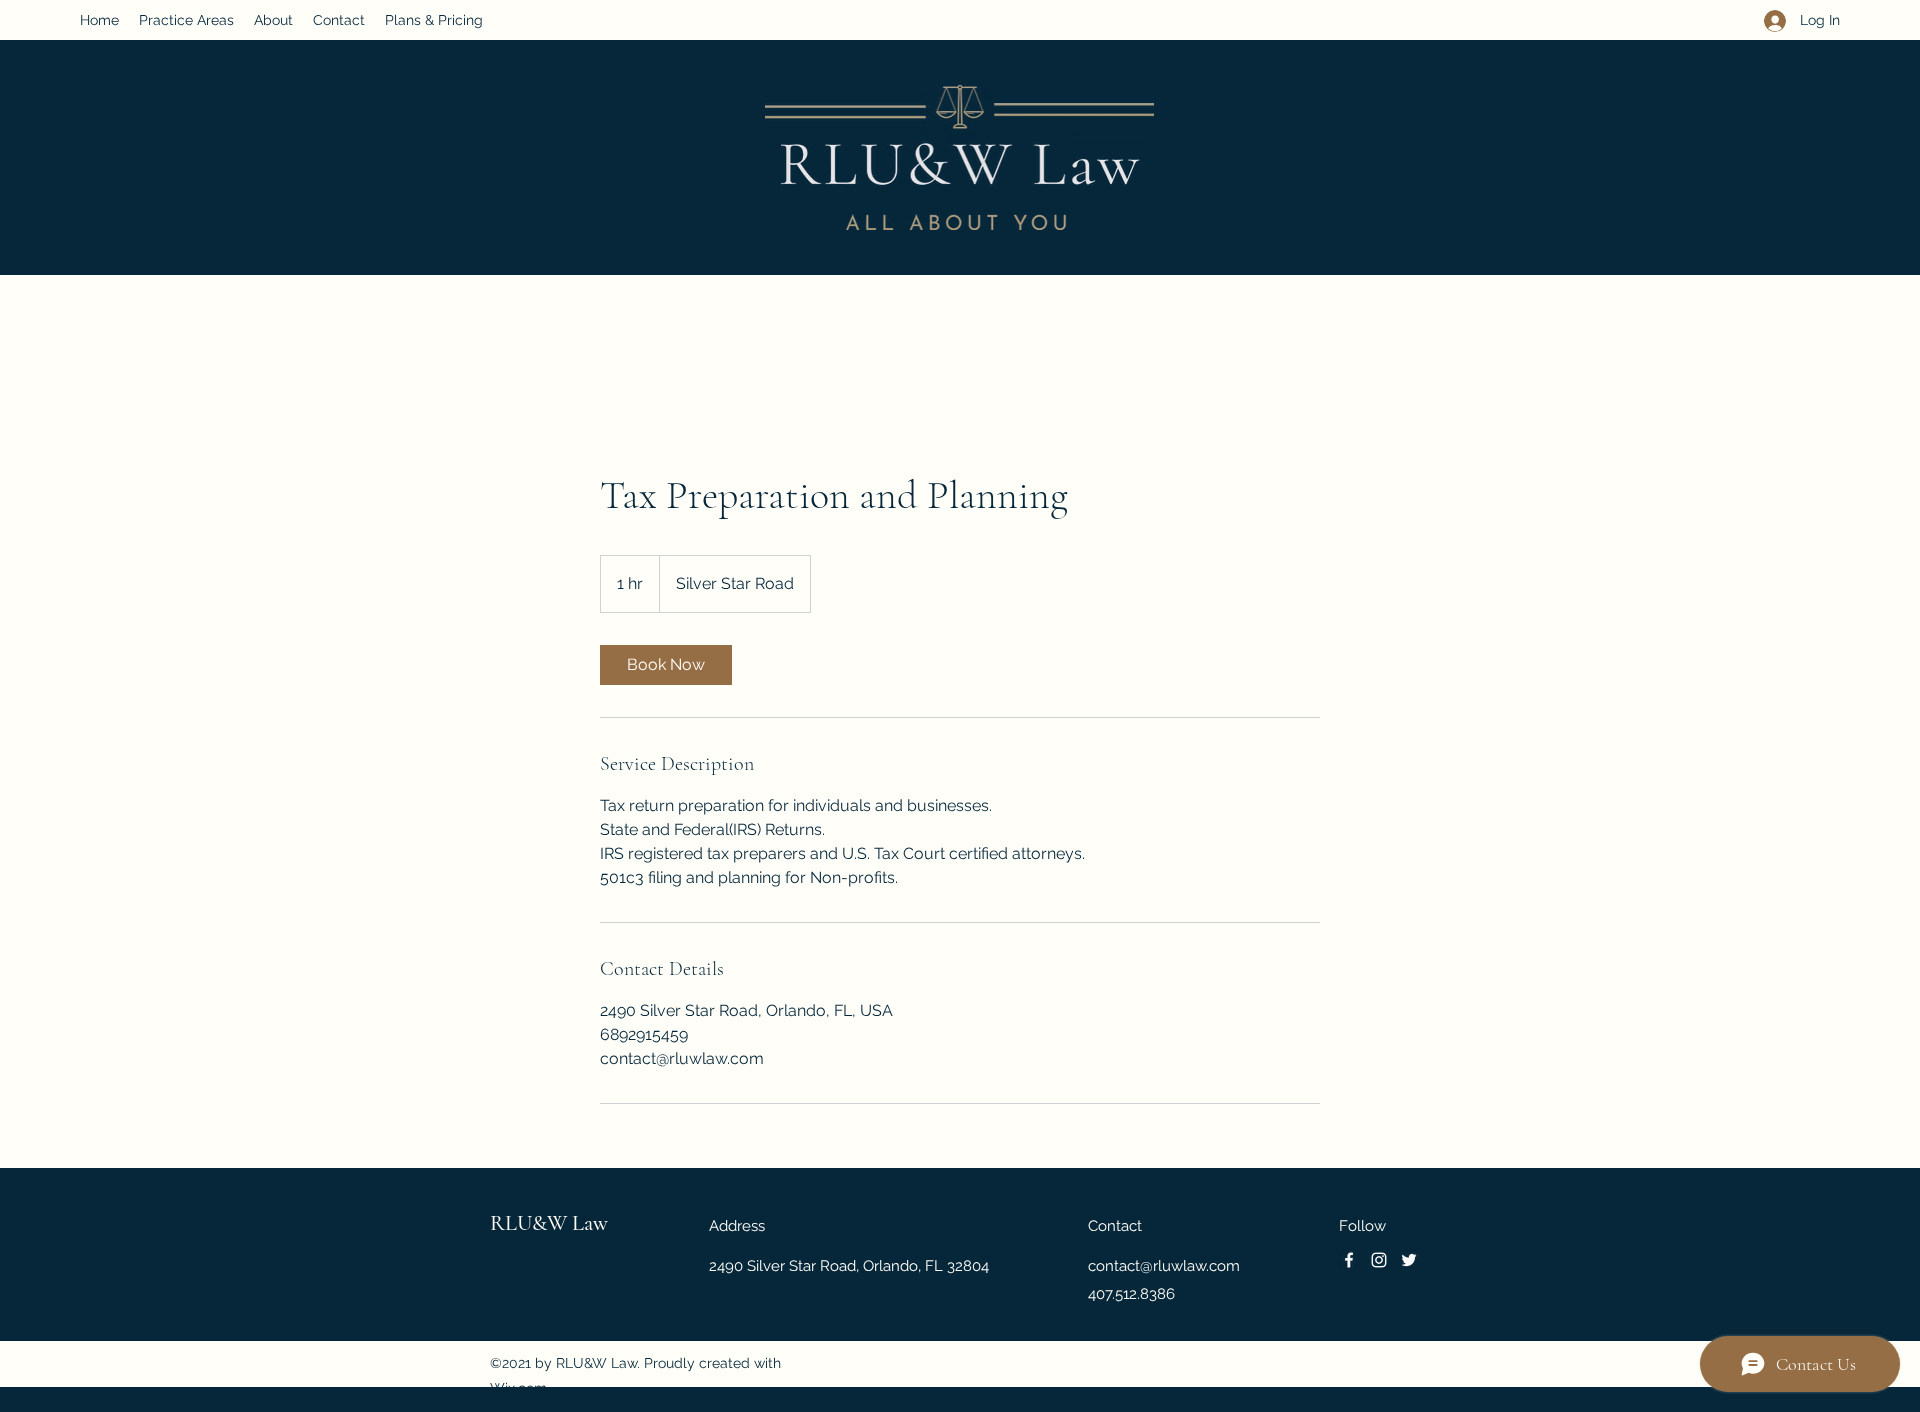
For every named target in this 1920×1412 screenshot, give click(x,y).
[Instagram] (1379, 1260)
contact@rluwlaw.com (1164, 1266)
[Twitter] (1409, 1260)
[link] (666, 665)
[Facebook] (1349, 1260)
